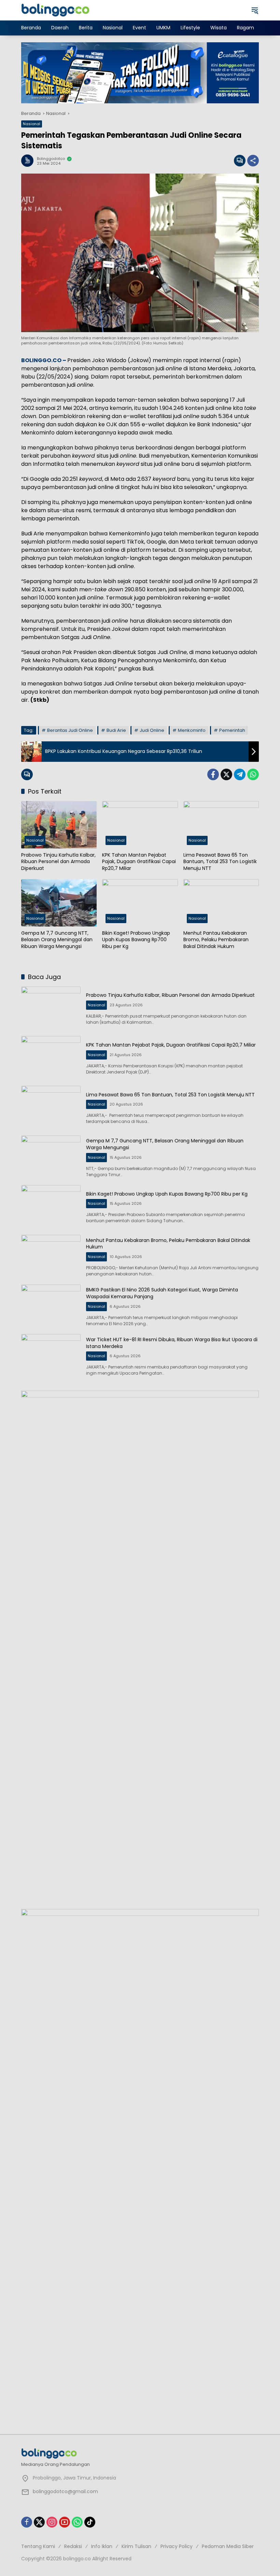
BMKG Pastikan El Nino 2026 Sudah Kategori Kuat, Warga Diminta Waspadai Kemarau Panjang (162, 1293)
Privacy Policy (177, 2546)
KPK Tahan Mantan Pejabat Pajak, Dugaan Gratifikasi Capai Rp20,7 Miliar (139, 862)
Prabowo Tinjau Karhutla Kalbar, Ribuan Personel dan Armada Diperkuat (58, 862)
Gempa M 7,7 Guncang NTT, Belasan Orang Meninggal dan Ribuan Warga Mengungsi (57, 940)
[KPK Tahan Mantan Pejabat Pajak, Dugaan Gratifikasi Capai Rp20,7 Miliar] (140, 825)
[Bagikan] (253, 161)
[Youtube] (65, 2522)
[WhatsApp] (253, 774)
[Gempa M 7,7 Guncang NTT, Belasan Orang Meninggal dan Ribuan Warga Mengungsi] (59, 903)
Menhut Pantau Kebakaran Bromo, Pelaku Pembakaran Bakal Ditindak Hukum (216, 940)
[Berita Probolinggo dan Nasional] (55, 10)
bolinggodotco (51, 159)
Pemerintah (232, 730)
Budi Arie (116, 730)
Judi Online (152, 730)
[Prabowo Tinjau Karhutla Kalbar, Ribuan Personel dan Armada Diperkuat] (59, 825)
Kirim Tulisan (136, 2546)
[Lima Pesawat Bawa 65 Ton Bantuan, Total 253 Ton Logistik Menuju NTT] (221, 825)
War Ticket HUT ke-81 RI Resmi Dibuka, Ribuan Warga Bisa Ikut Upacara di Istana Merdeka (172, 1343)
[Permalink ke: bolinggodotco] (29, 161)
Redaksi (73, 2546)
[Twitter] (226, 774)
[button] (255, 10)
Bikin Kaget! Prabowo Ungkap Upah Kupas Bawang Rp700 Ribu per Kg (136, 940)
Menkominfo (192, 730)
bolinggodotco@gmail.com (65, 2491)
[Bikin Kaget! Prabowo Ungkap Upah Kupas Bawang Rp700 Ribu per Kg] (140, 903)
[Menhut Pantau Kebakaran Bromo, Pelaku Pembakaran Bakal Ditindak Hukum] (221, 903)
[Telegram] (240, 774)
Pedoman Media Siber (228, 2546)
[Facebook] (213, 774)
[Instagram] (52, 2522)
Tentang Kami (38, 2546)
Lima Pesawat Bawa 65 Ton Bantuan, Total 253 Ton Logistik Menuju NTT (220, 862)
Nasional (32, 124)
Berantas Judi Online (70, 730)
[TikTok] (90, 2522)
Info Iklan (102, 2546)
